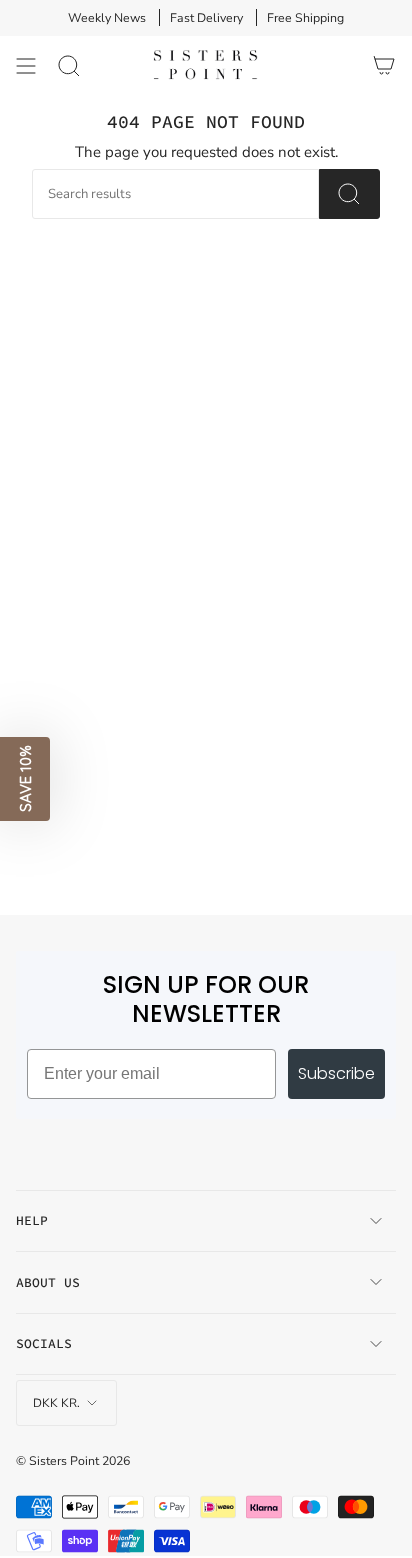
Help (32, 1220)
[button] (25, 779)
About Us (48, 1282)
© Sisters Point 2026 (73, 1460)
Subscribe (336, 1073)
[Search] (69, 65)
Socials (44, 1343)
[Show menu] (26, 65)
